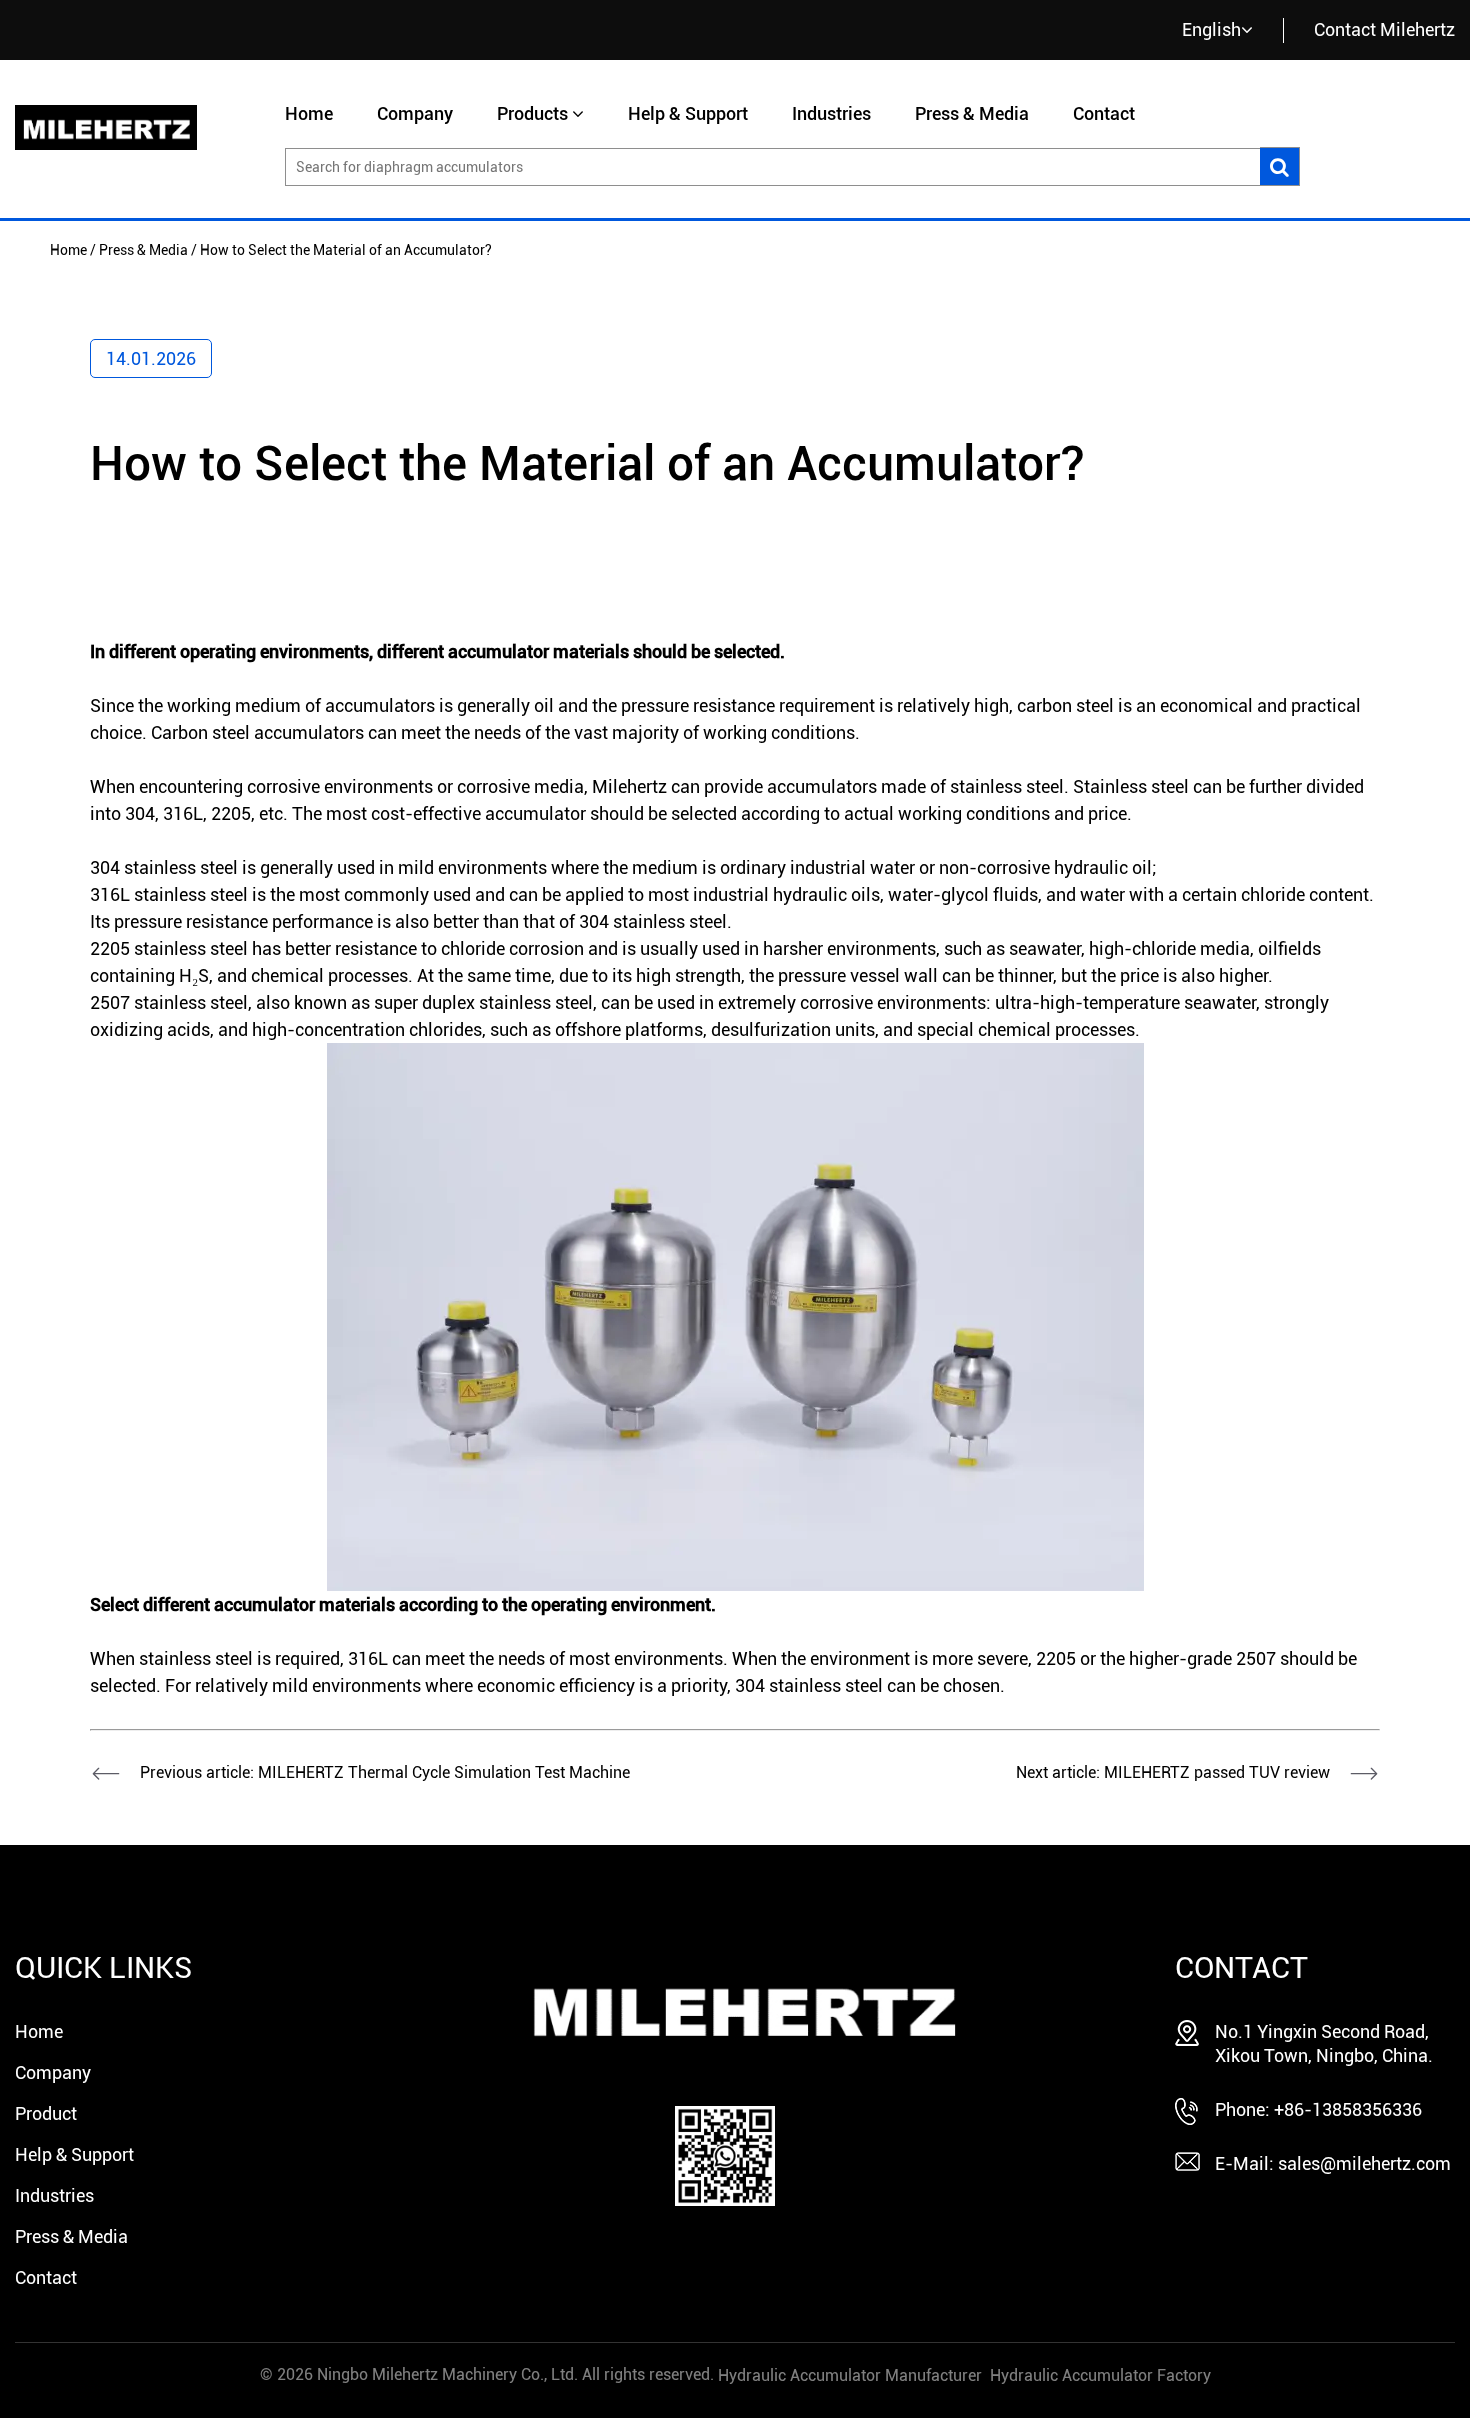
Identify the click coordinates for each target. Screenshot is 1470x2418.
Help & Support (688, 113)
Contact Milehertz (1384, 29)
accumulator (498, 651)
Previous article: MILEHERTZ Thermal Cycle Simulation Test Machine (385, 1772)
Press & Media (972, 113)
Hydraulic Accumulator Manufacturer (850, 2375)
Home (309, 113)
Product (46, 2113)
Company (415, 113)
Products (532, 113)
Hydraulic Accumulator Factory (1100, 2375)
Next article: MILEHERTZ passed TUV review (1173, 1772)
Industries (831, 113)
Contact (1104, 113)
